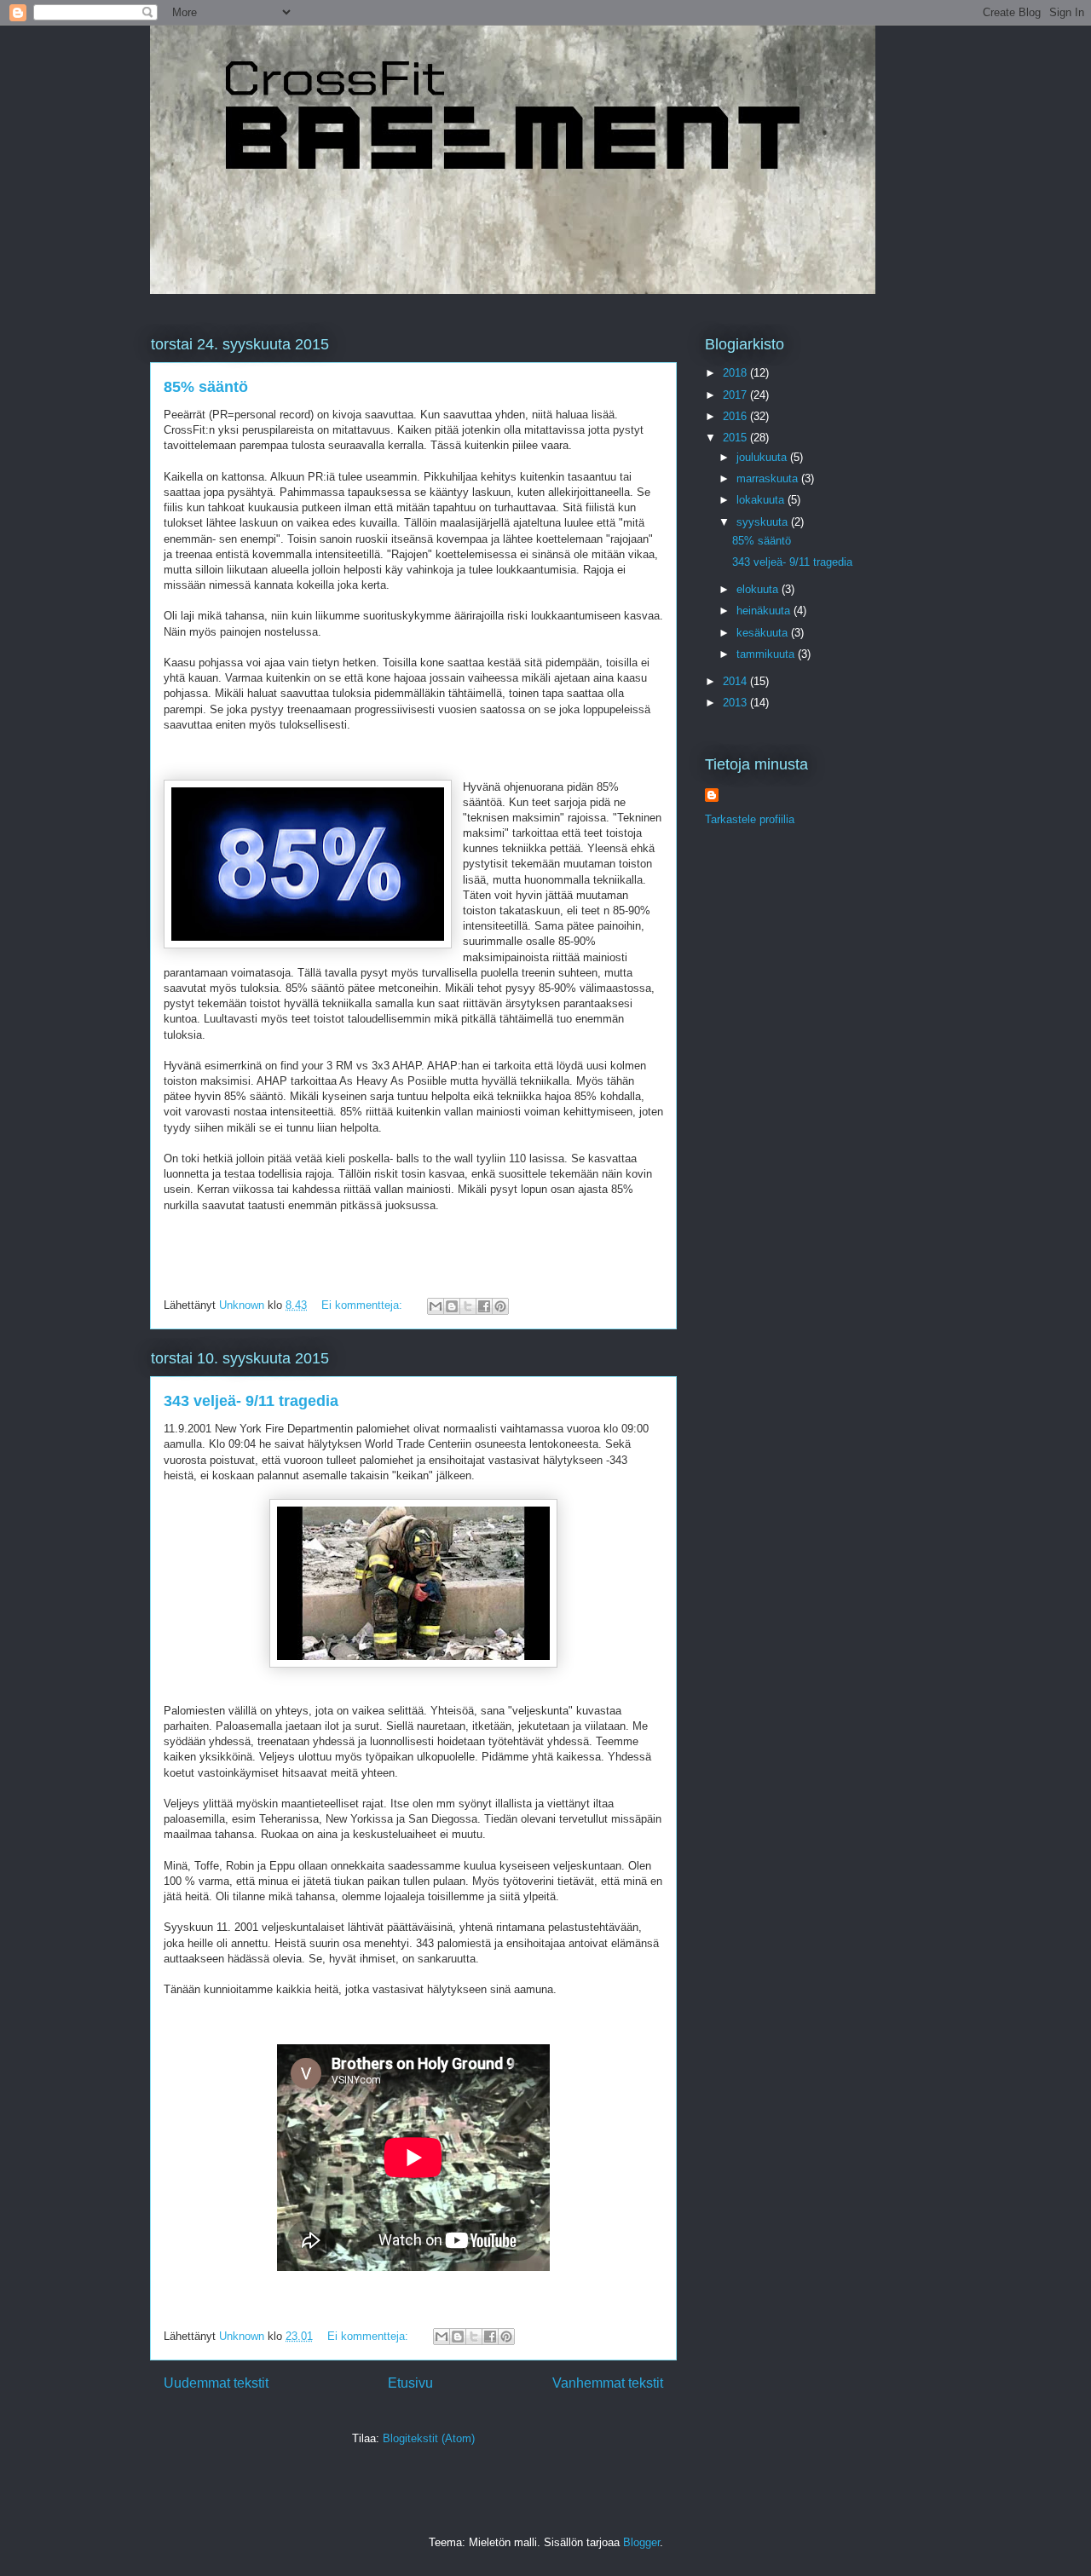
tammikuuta (767, 654)
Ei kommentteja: (364, 1305)
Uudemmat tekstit (216, 2383)
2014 (736, 681)
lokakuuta (762, 500)
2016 (736, 416)
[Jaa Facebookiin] (484, 1306)
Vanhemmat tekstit (608, 2383)
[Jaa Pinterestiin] (500, 1306)
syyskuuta (764, 522)
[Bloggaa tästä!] (452, 1306)
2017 (736, 395)
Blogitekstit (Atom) (429, 2438)
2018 (736, 373)
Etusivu (410, 2383)
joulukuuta (763, 457)
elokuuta (759, 589)
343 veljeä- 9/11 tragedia (251, 1401)
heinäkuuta (765, 611)
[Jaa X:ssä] (468, 1306)
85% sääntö (206, 387)
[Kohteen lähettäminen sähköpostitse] (436, 1306)
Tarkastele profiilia (750, 819)
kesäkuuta (764, 633)
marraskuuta (769, 478)
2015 (736, 438)
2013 (736, 703)
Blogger (641, 2542)
